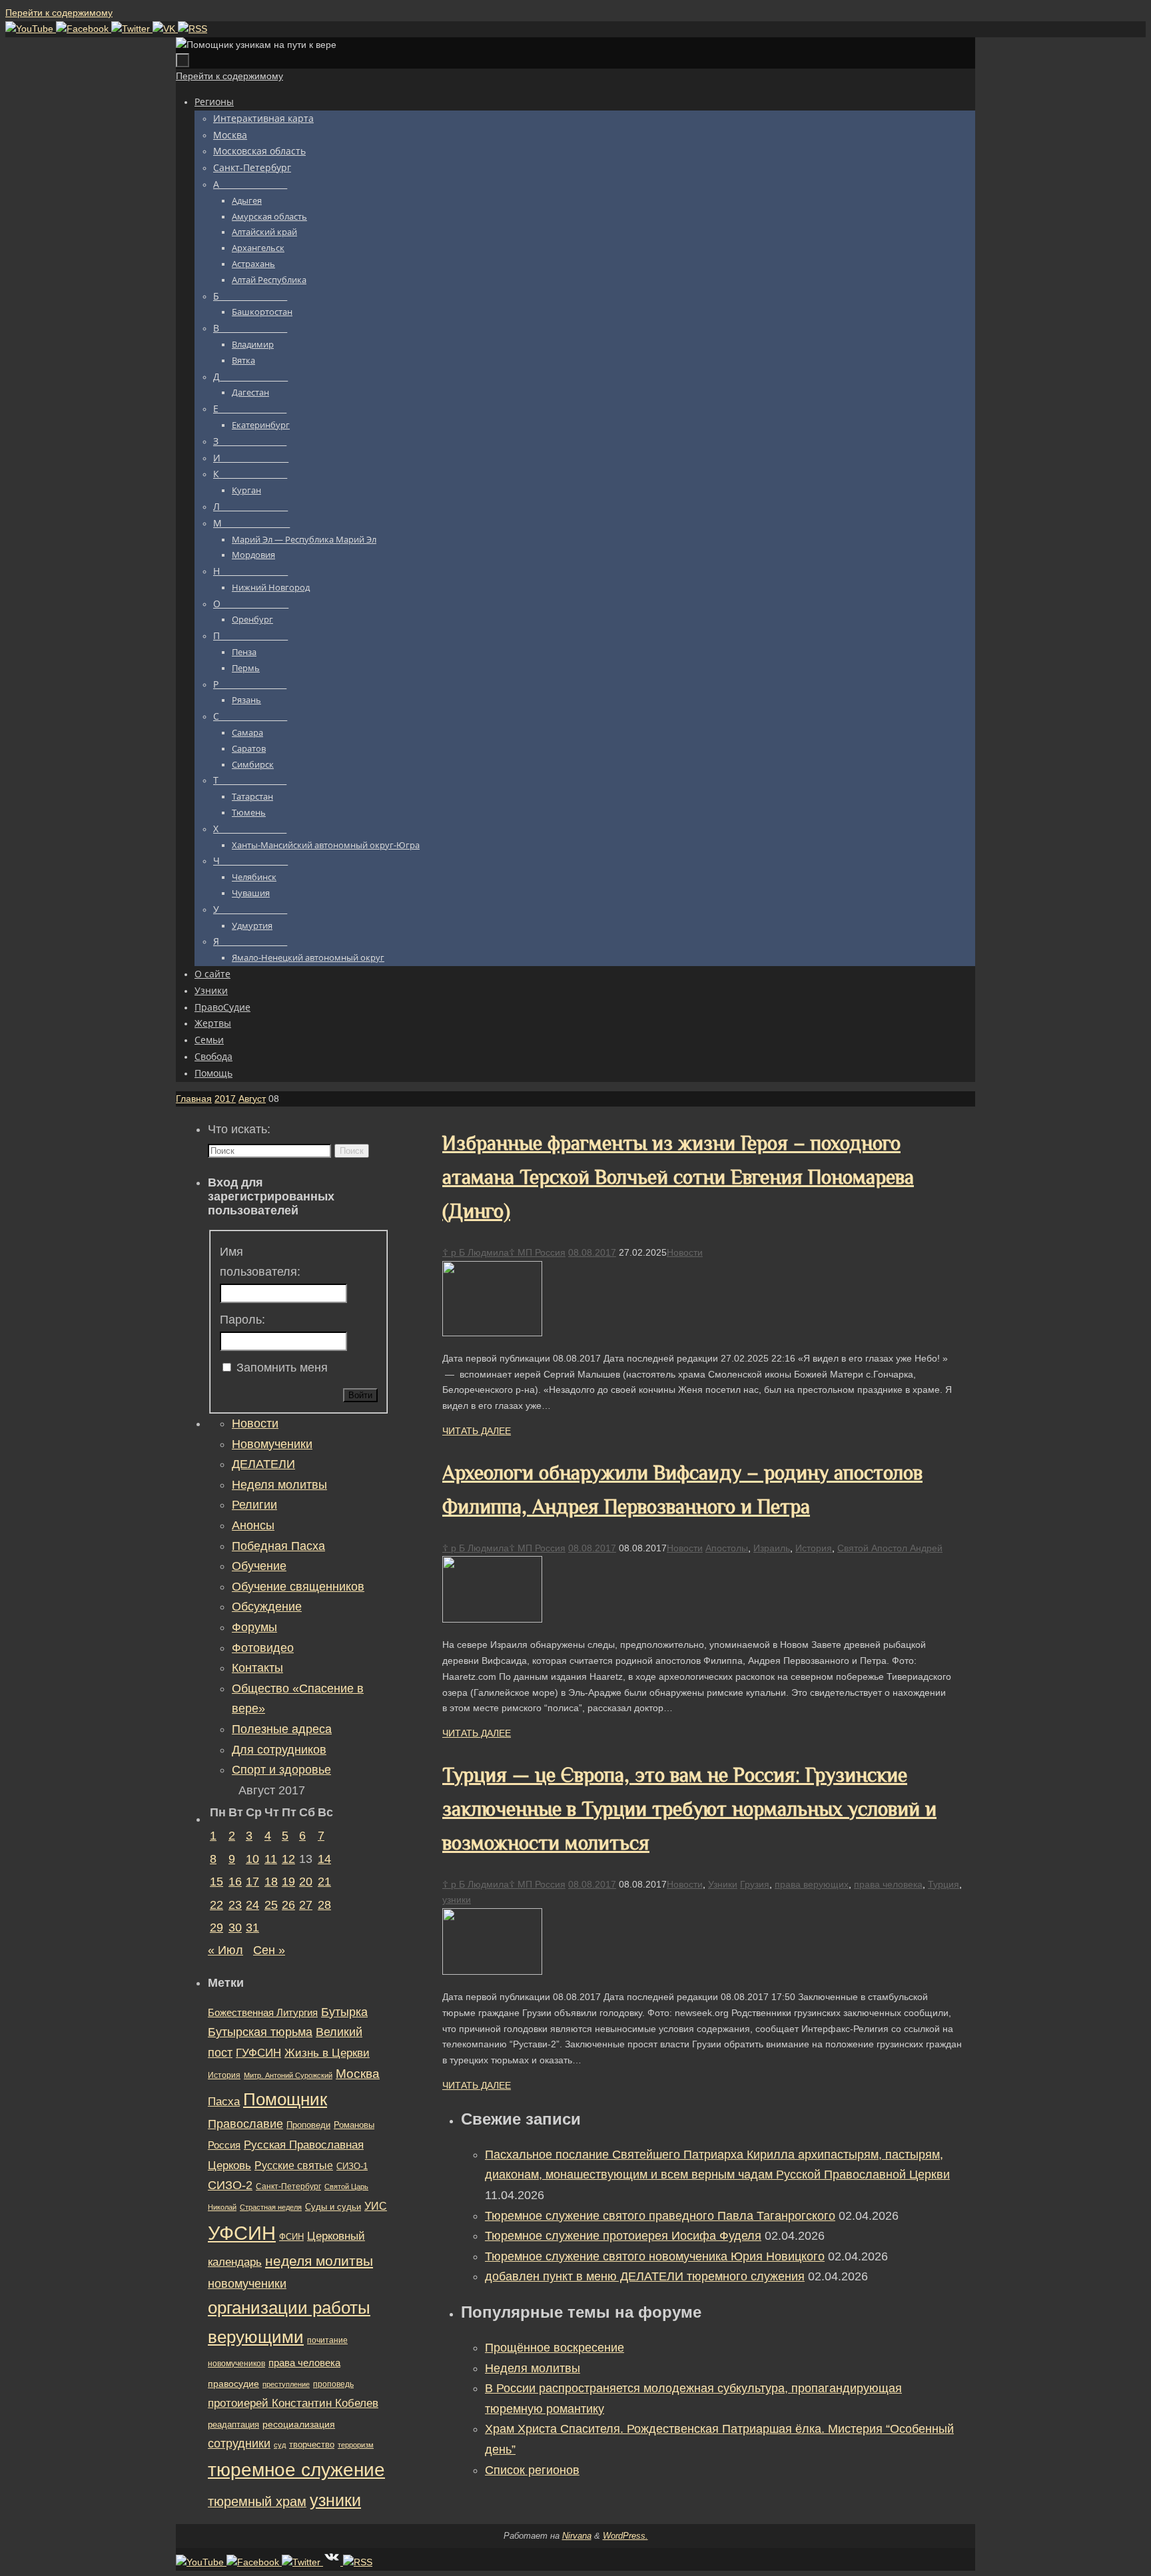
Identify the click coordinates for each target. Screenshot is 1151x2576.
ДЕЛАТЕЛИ (263, 1464)
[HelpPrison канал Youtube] (31, 29)
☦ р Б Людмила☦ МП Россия (504, 1252)
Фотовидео (263, 1648)
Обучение (259, 1566)
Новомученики (272, 1444)
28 (324, 1905)
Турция (944, 1884)
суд (280, 2445)
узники (457, 1900)
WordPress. (625, 2536)
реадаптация (233, 2425)
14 (324, 1859)
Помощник (285, 2099)
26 (288, 1905)
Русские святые (294, 2166)
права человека (888, 1884)
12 (288, 1859)
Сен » (269, 1950)
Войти (360, 1395)
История (814, 1548)
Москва (358, 2074)
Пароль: (242, 1320)
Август (252, 1099)
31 (252, 1928)
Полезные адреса (282, 1729)
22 (216, 1905)
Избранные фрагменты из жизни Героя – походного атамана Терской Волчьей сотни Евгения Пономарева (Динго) (678, 1177)
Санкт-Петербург (288, 2186)
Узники (723, 1884)
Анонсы (253, 1525)
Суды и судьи (333, 2207)
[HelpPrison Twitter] (132, 29)
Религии (254, 1505)
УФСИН (242, 2233)
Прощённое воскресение (555, 2348)
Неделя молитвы (533, 2368)
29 (216, 1928)
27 (306, 1905)
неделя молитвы (319, 2261)
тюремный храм (257, 2501)
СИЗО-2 (230, 2185)
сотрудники (239, 2444)
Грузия (755, 1884)
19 (288, 1882)
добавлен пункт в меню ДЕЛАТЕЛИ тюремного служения (645, 2276)
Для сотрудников (279, 1750)
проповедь (333, 2384)
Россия (224, 2145)
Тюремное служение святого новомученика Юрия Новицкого (655, 2256)
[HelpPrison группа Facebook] (84, 29)
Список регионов (532, 2470)
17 (252, 1882)
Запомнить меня (282, 1368)
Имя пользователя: (260, 1262)
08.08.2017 (592, 1252)
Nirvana (577, 2536)
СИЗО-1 (352, 2167)
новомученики (247, 2283)
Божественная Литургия (263, 2013)
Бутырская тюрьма (260, 2032)
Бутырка (344, 2012)
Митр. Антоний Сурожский (288, 2075)
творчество (312, 2445)
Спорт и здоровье (281, 1770)
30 (235, 1928)
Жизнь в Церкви (327, 2053)
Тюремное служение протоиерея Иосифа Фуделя (623, 2236)
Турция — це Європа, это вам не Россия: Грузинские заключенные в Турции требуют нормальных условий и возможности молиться (689, 1809)
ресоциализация (299, 2424)
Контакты (257, 1668)
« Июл (225, 1950)
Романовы (354, 2125)
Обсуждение (267, 1607)
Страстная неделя (271, 2207)
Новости (685, 1252)
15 (216, 1882)
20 (306, 1882)
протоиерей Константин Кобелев (293, 2403)
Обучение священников (298, 1587)
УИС (376, 2206)
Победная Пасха (278, 1546)
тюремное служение (296, 2470)
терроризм (356, 2445)
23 (235, 1905)
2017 (225, 1099)
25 (271, 1905)
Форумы (254, 1627)
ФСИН (291, 2237)
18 (271, 1882)
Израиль (772, 1548)
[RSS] (192, 29)
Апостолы (727, 1548)
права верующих (812, 1884)
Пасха (224, 2102)
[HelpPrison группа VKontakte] (165, 29)
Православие (245, 2124)
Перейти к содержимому (59, 13)
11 (271, 1859)
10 (252, 1859)
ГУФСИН (258, 2053)
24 (252, 1905)
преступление (286, 2384)
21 (324, 1882)
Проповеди (308, 2125)
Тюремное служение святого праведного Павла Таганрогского (660, 2216)
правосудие (233, 2384)
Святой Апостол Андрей (890, 1548)
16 (235, 1882)
